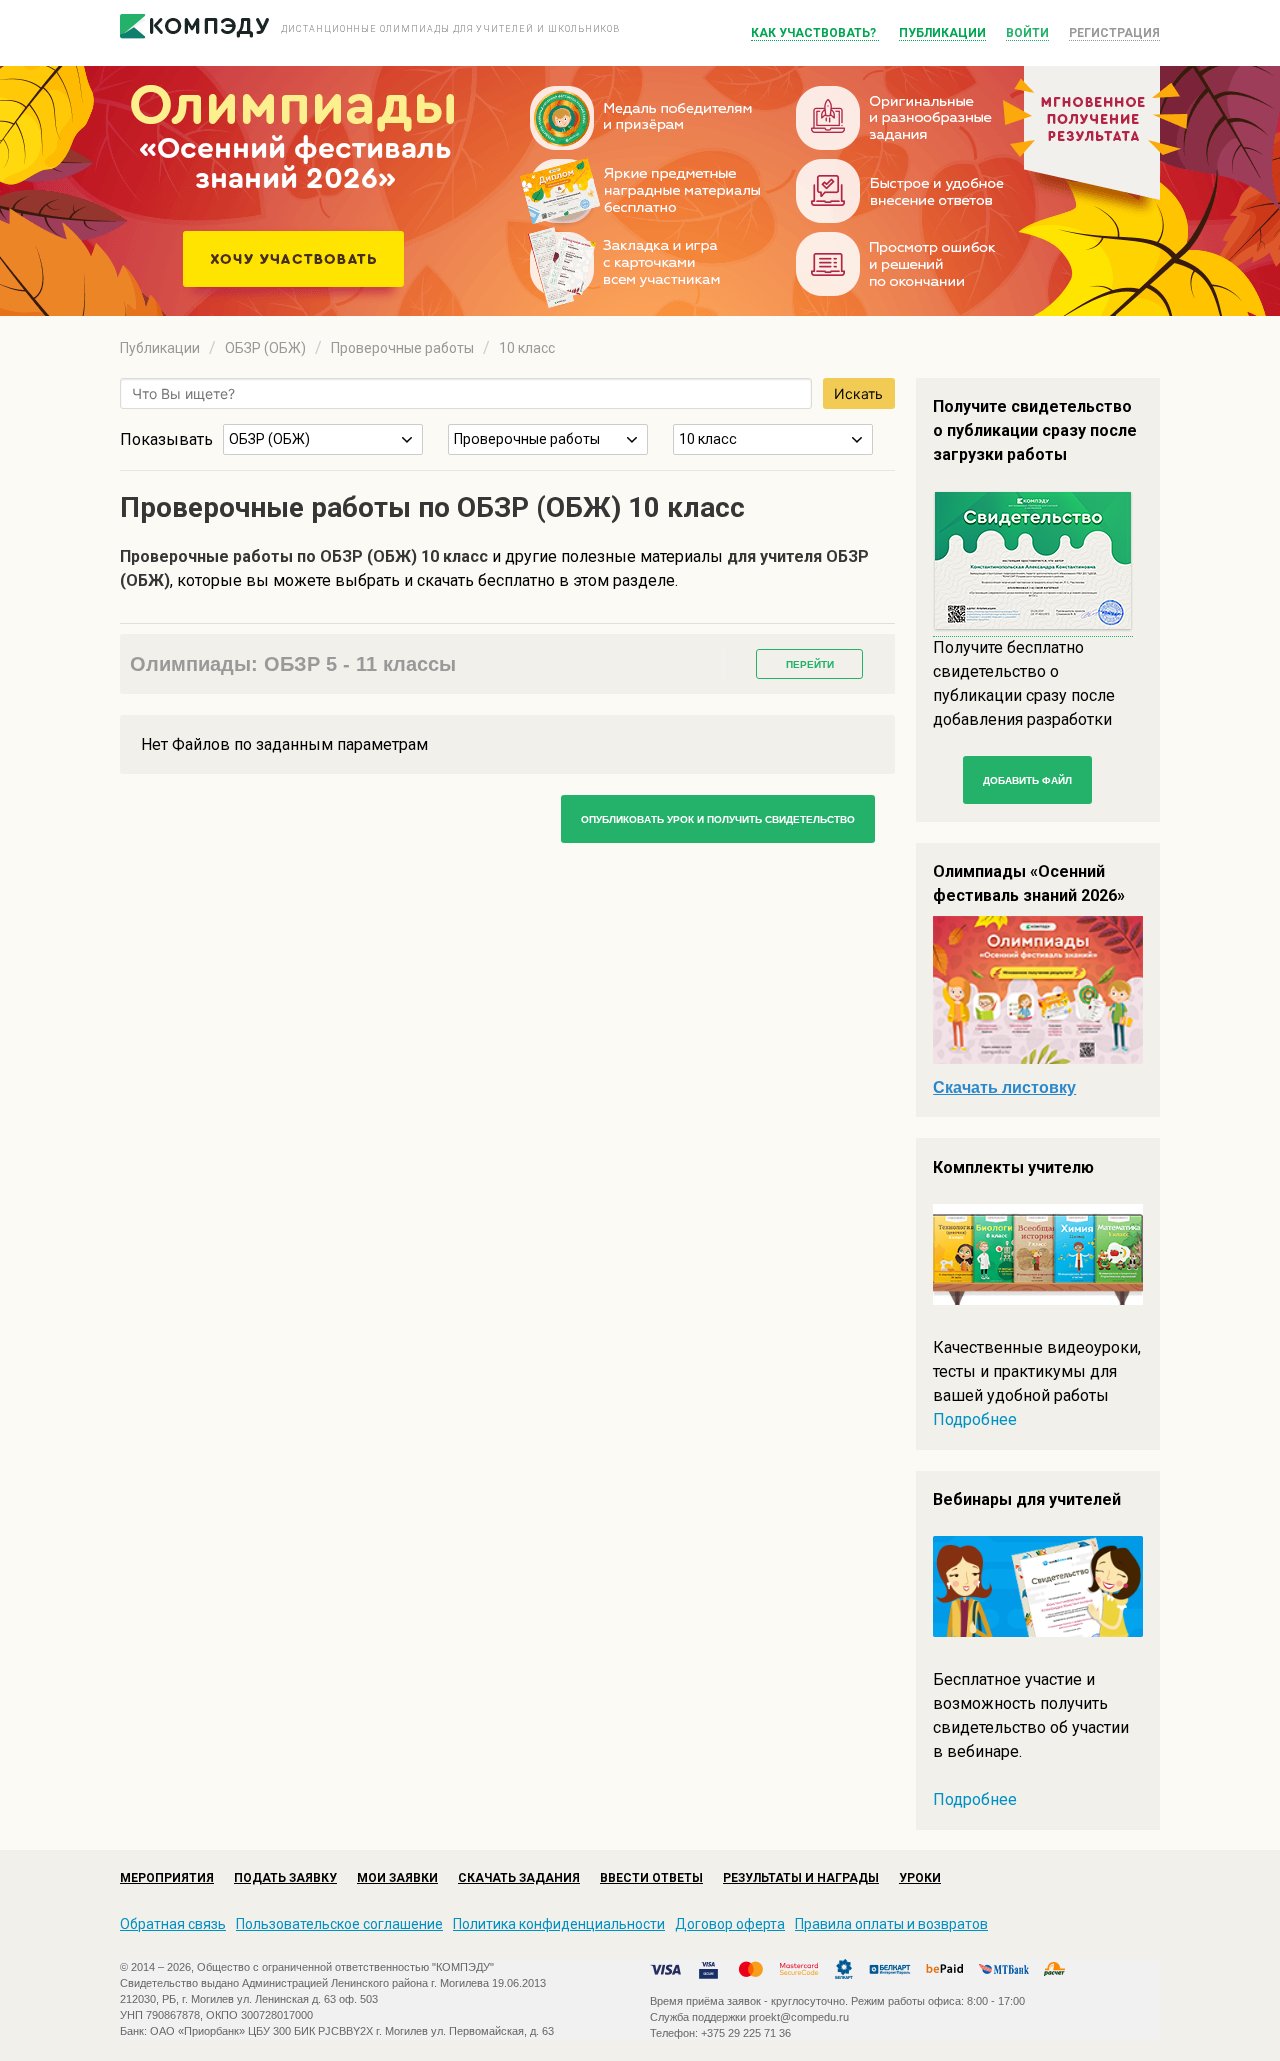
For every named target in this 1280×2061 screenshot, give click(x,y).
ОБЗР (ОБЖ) (265, 348)
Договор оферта (730, 1924)
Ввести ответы (651, 1878)
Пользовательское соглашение (339, 1924)
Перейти (810, 664)
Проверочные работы (402, 348)
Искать (858, 393)
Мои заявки (397, 1878)
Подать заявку (285, 1878)
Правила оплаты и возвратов (891, 1924)
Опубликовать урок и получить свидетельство (718, 819)
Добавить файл (1027, 780)
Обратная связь (173, 1924)
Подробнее (975, 1419)
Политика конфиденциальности (559, 1924)
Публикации (942, 33)
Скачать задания (519, 1878)
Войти (1027, 33)
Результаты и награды (801, 1878)
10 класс (527, 348)
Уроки (920, 1878)
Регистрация (1114, 33)
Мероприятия (167, 1878)
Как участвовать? (815, 33)
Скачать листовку (1004, 1087)
